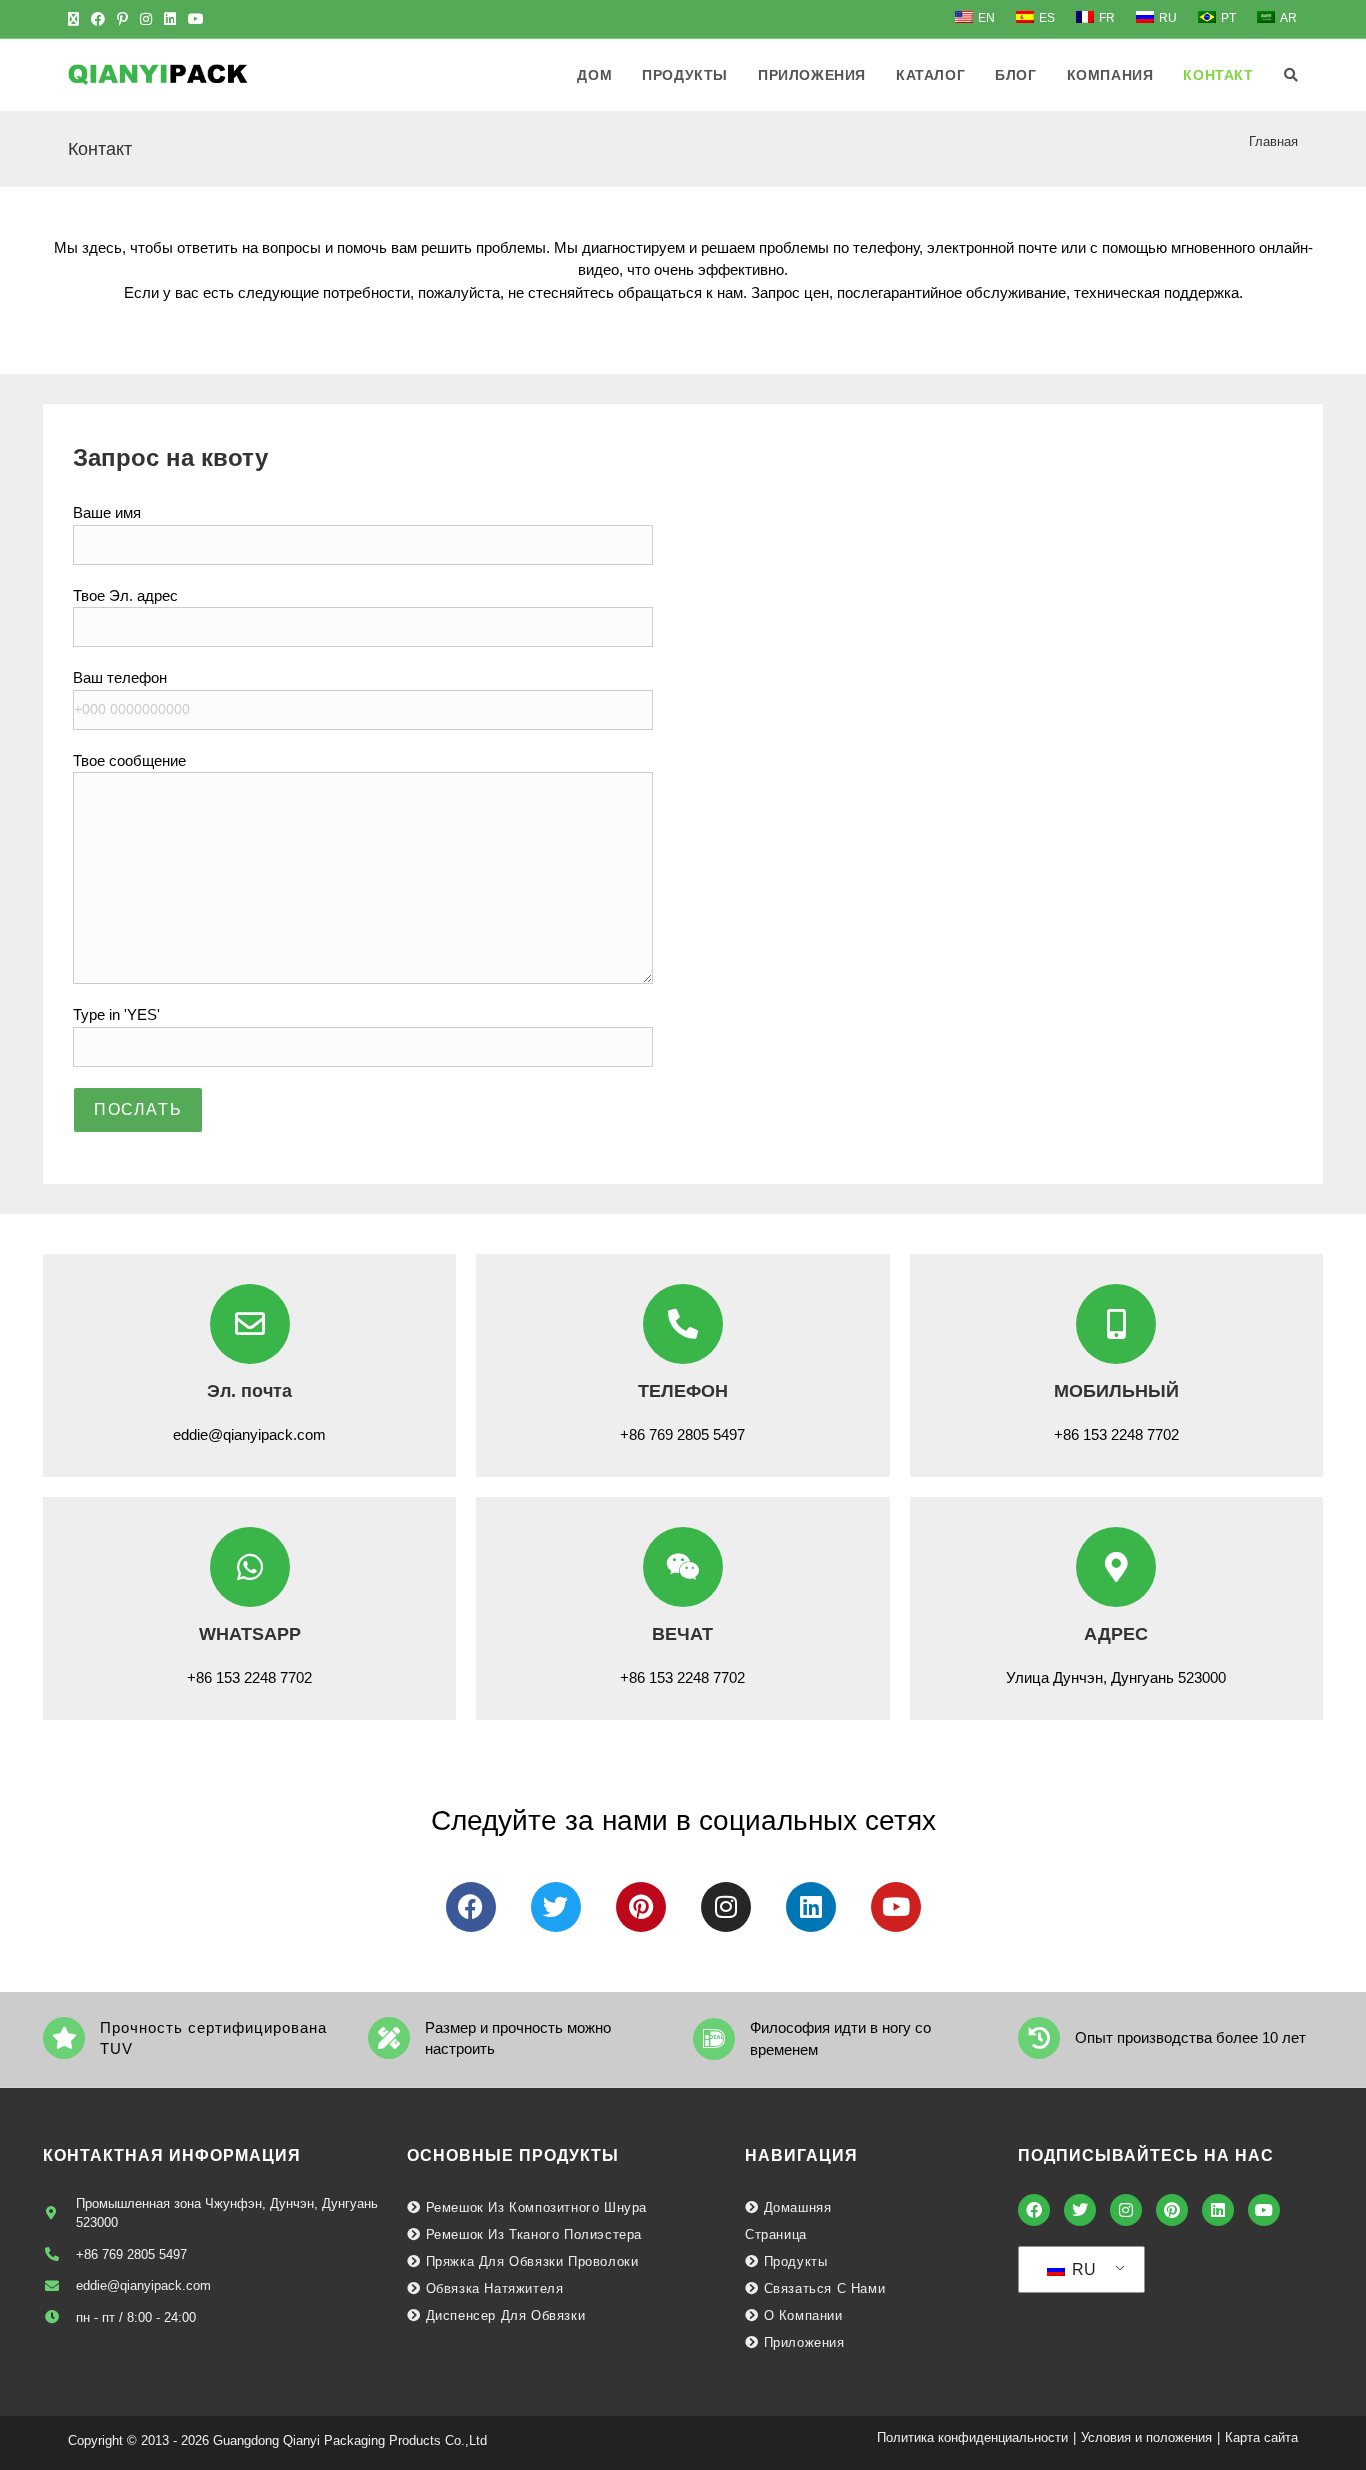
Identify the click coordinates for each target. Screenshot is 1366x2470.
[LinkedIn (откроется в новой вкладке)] (170, 19)
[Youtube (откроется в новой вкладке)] (196, 19)
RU (1082, 2269)
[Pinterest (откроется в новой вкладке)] (122, 19)
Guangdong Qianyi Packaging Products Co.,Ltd (350, 2440)
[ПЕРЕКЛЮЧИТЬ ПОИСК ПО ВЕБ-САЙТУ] (1291, 75)
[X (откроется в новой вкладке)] (76, 19)
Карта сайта (1261, 2437)
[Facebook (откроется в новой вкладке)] (98, 19)
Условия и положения (1146, 2437)
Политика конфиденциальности (972, 2437)
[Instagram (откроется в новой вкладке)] (146, 19)
